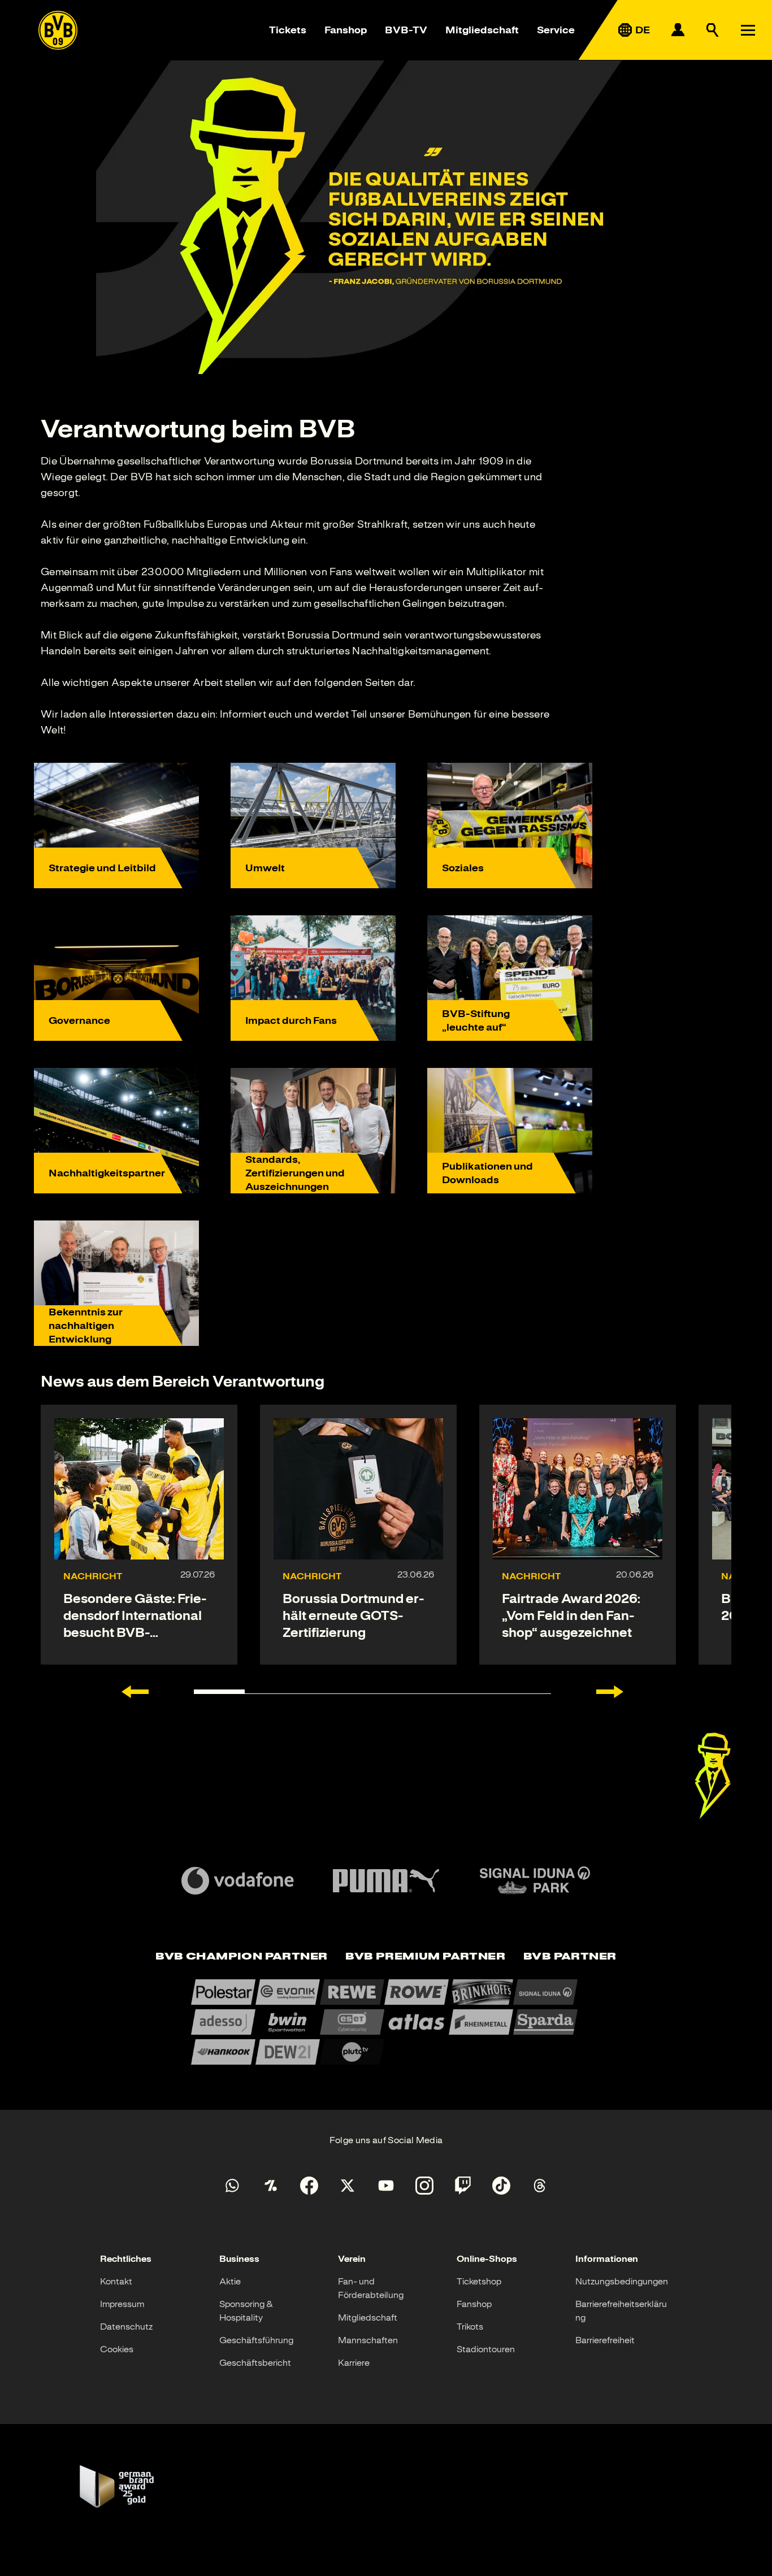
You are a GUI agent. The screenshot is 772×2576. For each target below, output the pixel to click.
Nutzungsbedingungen (622, 2282)
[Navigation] (748, 30)
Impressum (122, 2304)
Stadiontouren (486, 2349)
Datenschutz (126, 2327)
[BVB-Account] (678, 30)
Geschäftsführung (256, 2340)
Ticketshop (479, 2282)
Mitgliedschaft (482, 30)
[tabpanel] (386, 2022)
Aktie (230, 2282)
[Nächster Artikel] (610, 1692)
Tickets (288, 30)
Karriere (354, 2363)
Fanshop (346, 30)
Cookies (117, 2349)
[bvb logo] (58, 30)
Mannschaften (368, 2340)
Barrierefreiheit (605, 2340)
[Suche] (713, 30)
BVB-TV (406, 30)
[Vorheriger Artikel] (135, 1692)
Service (556, 30)
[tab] (241, 1957)
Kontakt (116, 2282)
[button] (713, 1776)
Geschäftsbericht (255, 2363)
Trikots (470, 2327)
